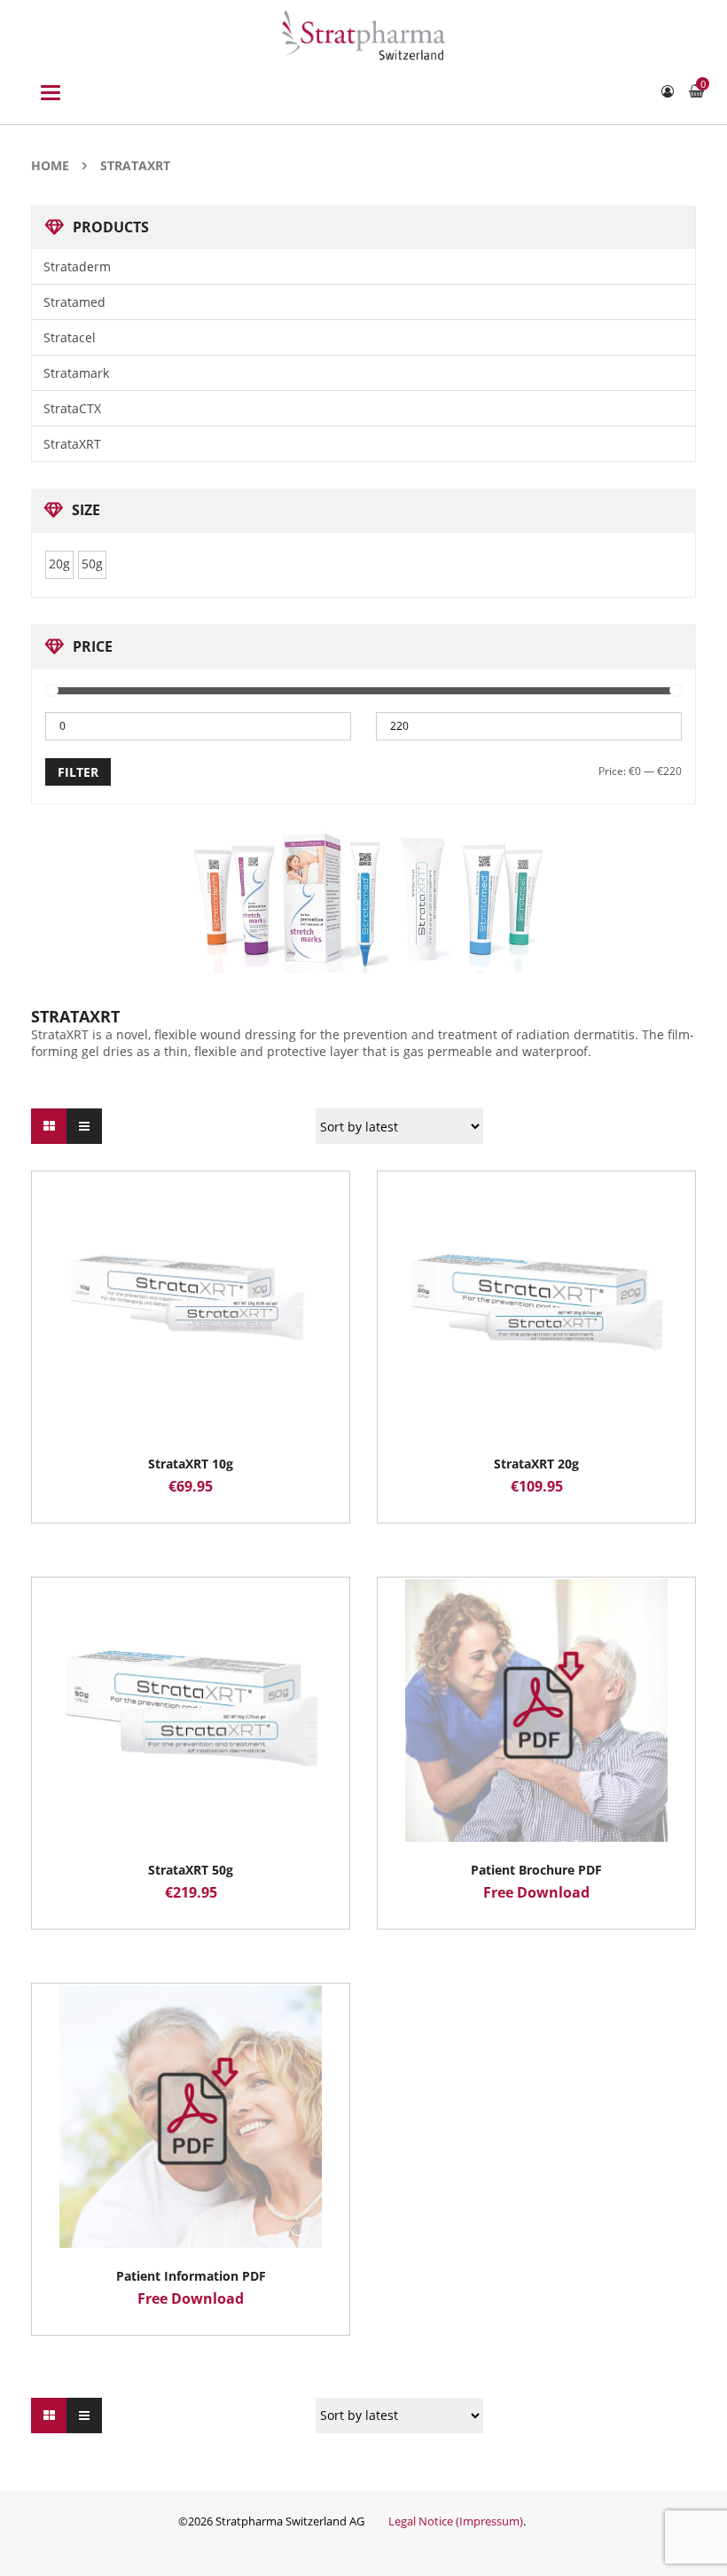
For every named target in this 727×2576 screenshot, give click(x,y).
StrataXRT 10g (191, 1464)
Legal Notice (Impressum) (456, 2521)
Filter (78, 772)
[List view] (84, 1126)
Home (50, 165)
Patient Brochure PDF (536, 1870)
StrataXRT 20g (536, 1464)
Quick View (191, 1271)
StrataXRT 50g (191, 1870)
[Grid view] (49, 1126)
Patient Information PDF (191, 2276)
